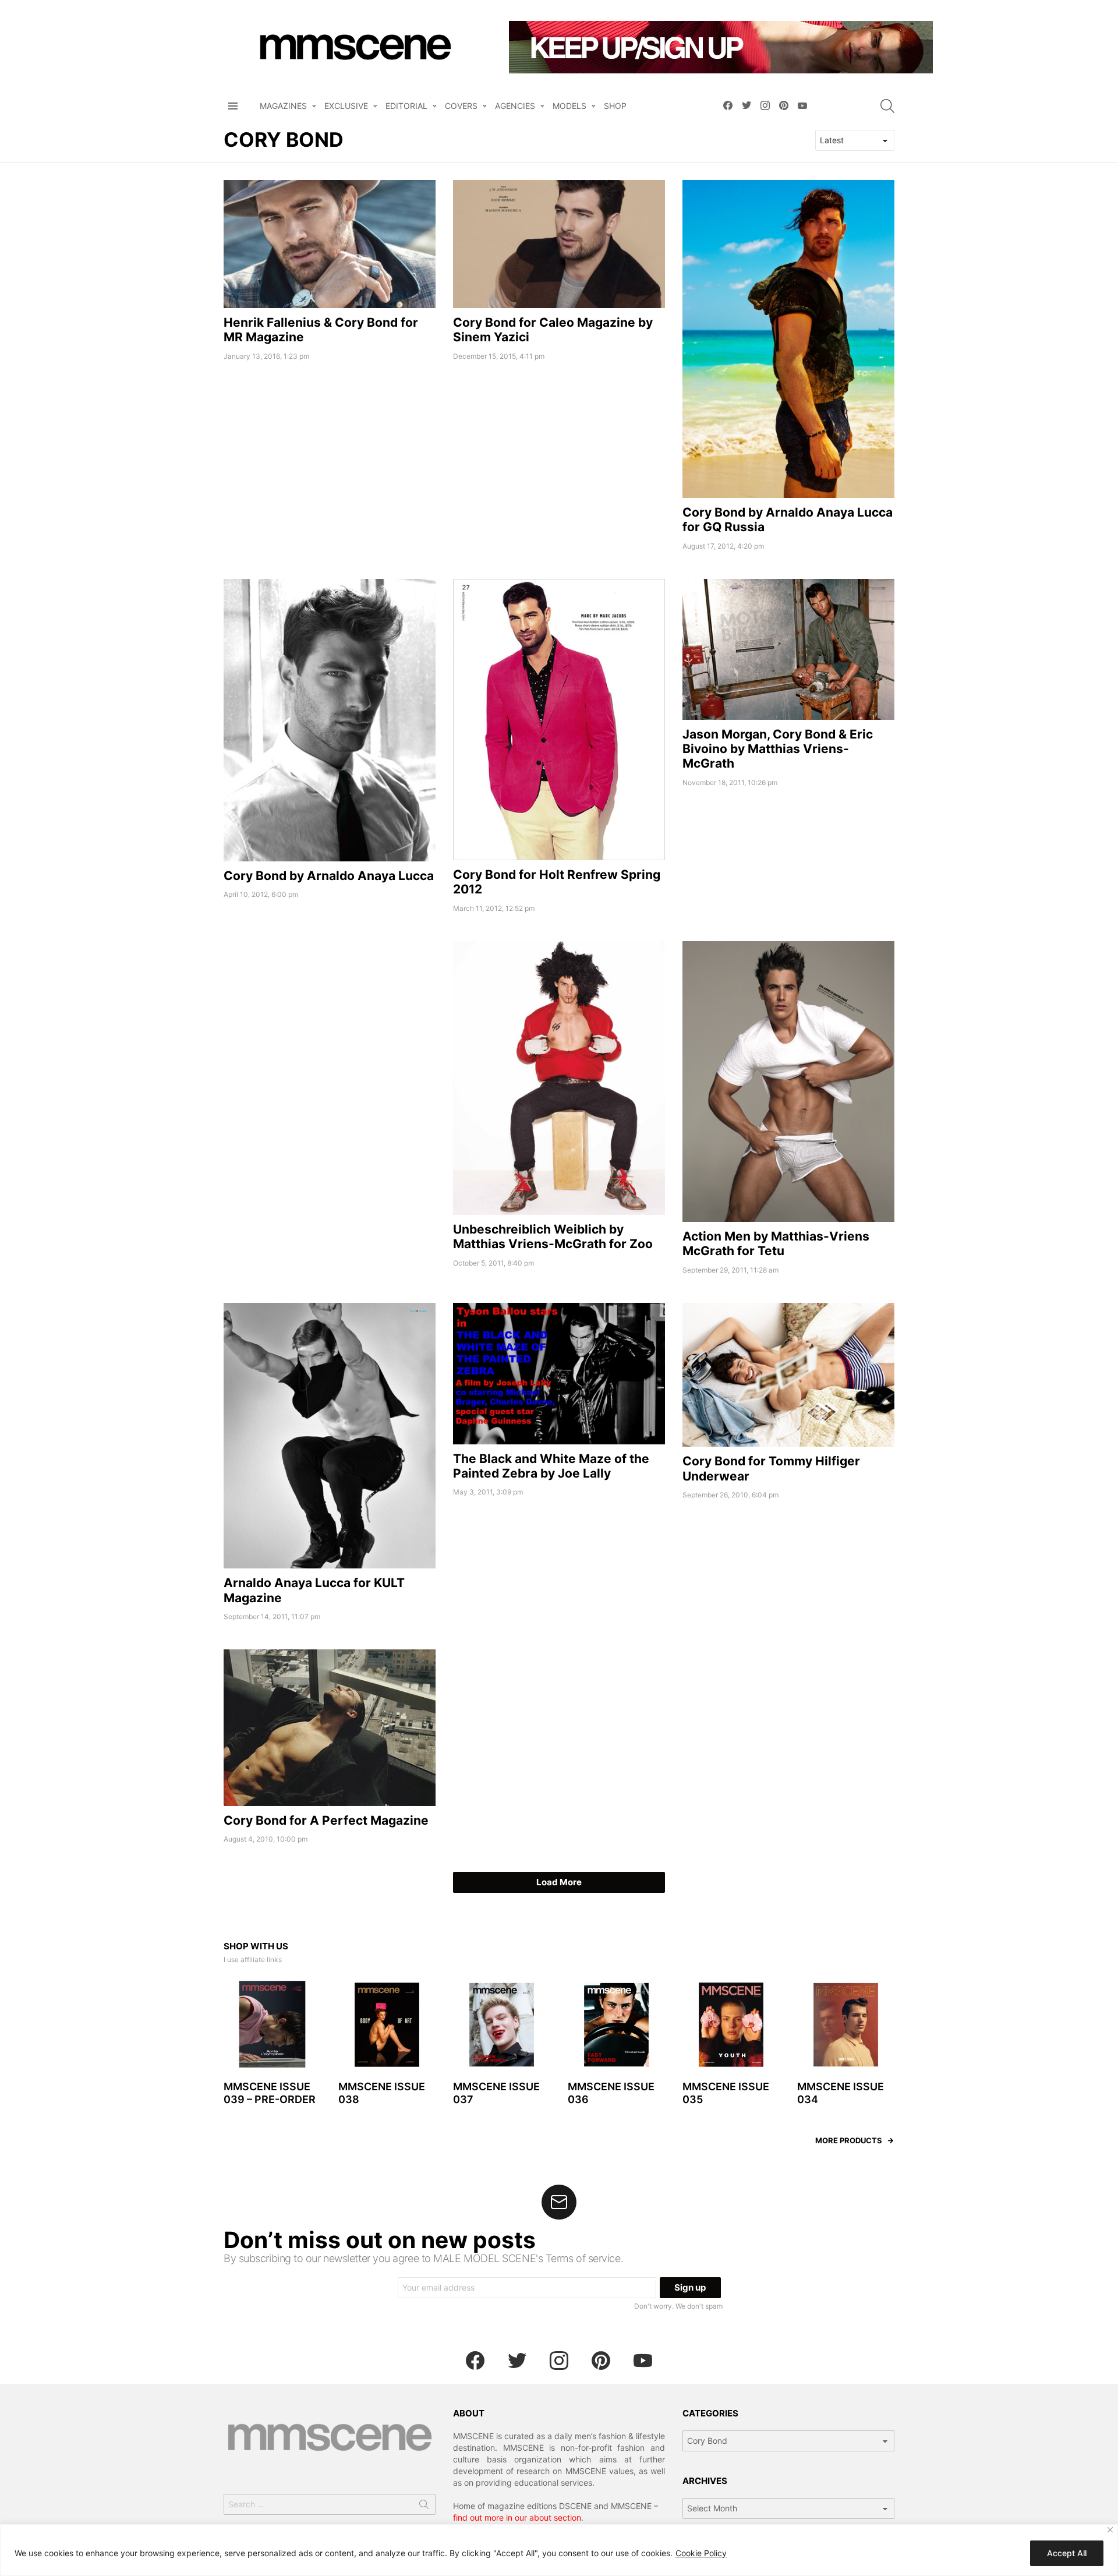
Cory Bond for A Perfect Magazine (326, 1820)
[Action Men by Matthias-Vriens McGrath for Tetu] (788, 1082)
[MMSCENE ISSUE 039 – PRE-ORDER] (272, 2025)
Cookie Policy (701, 2553)
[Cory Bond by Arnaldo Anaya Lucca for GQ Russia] (788, 339)
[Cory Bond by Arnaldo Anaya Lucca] (330, 720)
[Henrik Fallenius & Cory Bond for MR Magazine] (330, 244)
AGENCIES (515, 106)
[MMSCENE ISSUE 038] (387, 2025)
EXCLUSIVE (346, 106)
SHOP (615, 106)
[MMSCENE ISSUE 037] (502, 2025)
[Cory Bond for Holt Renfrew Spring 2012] (559, 720)
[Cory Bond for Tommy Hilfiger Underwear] (788, 1375)
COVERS (461, 106)
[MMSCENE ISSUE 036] (616, 2025)
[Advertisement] (330, 1023)
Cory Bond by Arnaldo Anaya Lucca (329, 876)
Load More (559, 1882)
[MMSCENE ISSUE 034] (846, 2025)
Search (424, 2507)
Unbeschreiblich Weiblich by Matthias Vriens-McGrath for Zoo (553, 1236)
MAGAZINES (283, 106)
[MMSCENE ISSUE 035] (731, 2025)
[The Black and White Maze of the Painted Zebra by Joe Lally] (559, 1374)
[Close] (1110, 2530)
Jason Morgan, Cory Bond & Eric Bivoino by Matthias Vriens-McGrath (778, 749)
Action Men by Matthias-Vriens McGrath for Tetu (776, 1243)
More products (849, 2140)
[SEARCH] (887, 106)
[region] (559, 2550)
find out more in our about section (517, 2517)
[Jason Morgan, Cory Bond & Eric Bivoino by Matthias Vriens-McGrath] (788, 649)
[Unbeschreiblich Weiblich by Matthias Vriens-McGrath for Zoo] (559, 1078)
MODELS (569, 106)
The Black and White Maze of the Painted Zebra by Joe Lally (551, 1466)
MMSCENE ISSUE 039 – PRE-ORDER (270, 2093)
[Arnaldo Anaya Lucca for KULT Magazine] (330, 1436)
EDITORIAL (406, 106)
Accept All (1067, 2553)
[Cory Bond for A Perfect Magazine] (330, 1727)
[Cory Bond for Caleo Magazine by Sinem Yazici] (559, 244)
